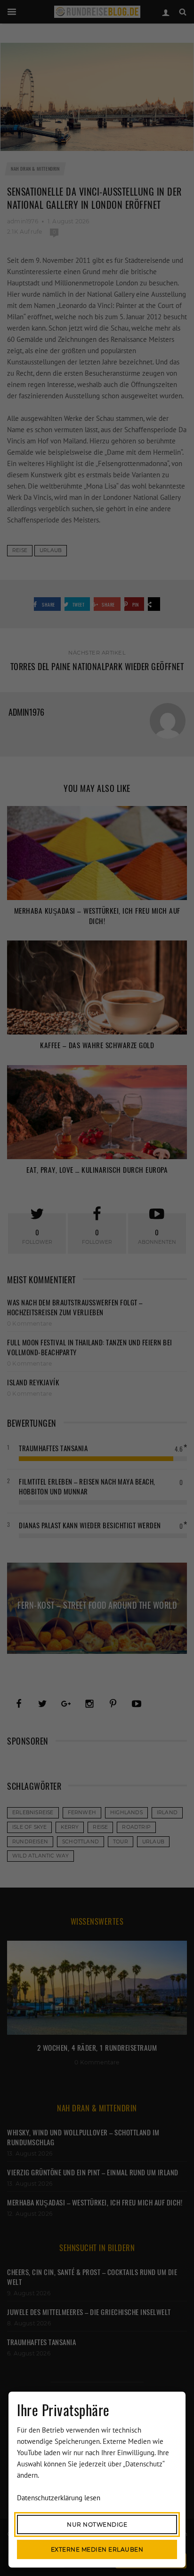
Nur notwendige (97, 2525)
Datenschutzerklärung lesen (59, 2498)
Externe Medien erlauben (97, 2549)
